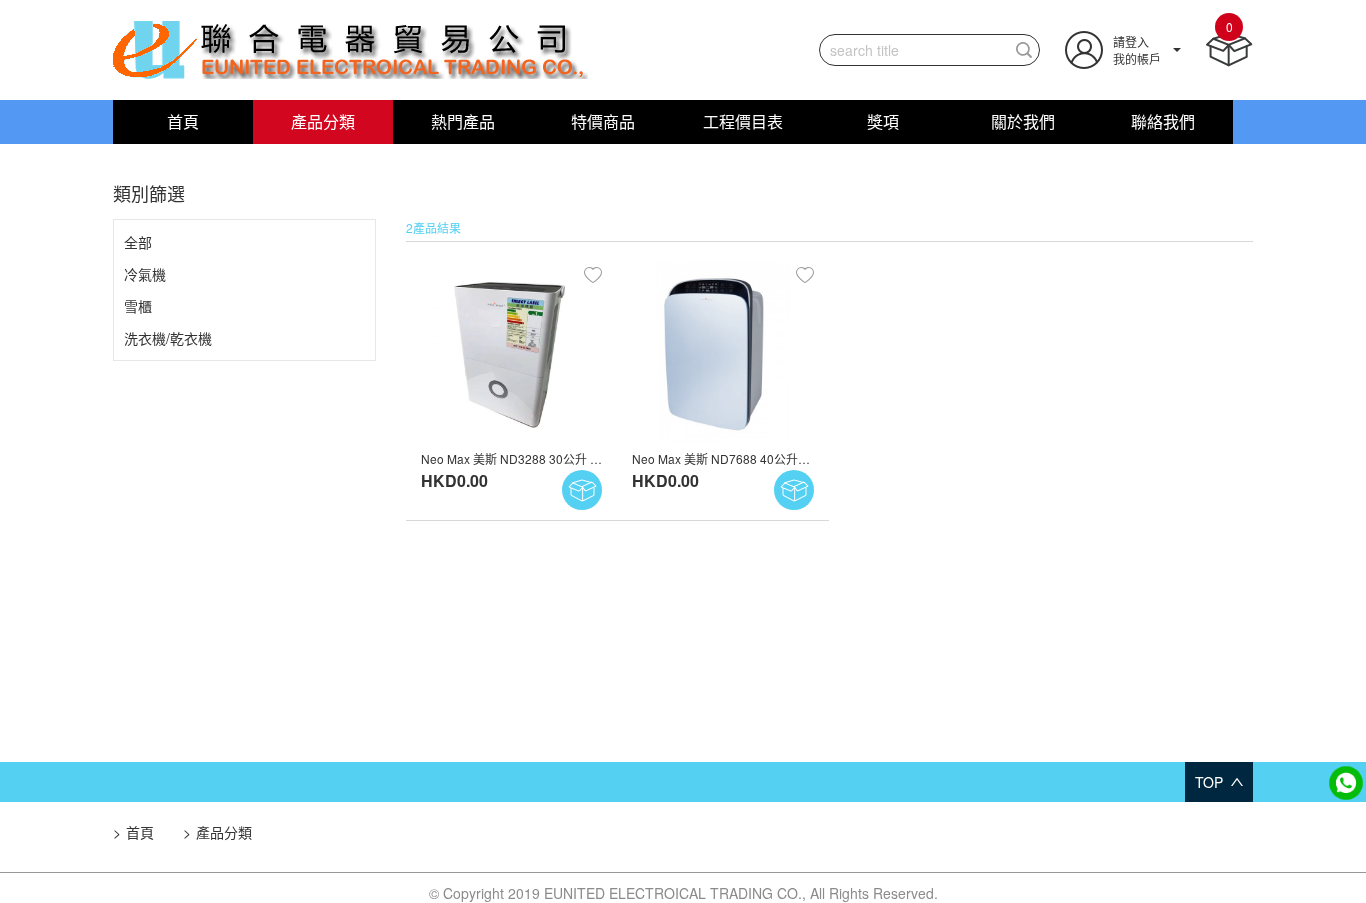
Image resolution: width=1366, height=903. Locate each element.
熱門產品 (463, 121)
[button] (1123, 47)
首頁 (183, 121)
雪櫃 (138, 306)
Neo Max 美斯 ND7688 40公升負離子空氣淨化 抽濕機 (776, 458)
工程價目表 (743, 121)
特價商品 (603, 121)
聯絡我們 (1163, 121)
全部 (138, 242)
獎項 (883, 121)
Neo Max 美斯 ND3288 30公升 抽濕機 (523, 458)
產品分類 (323, 121)
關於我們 (1023, 121)
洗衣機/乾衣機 (168, 338)
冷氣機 (145, 274)
